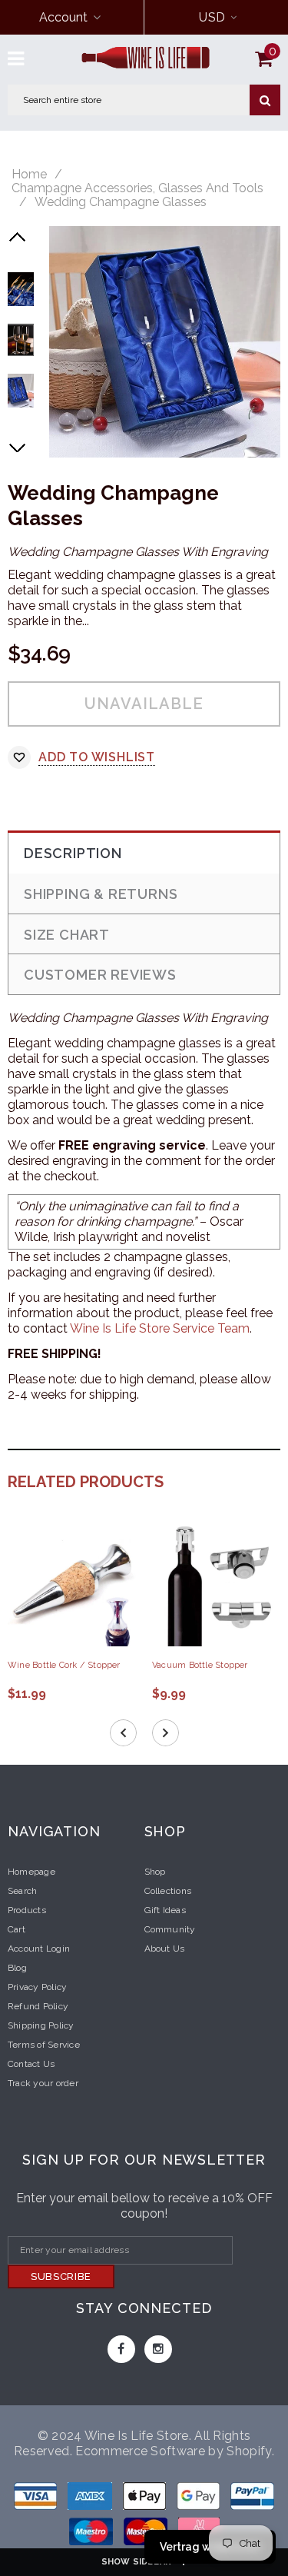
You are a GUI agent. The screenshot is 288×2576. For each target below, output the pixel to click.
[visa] (37, 2499)
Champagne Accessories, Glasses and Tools (137, 188)
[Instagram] (158, 2349)
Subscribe (61, 2276)
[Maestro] (200, 2499)
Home (29, 175)
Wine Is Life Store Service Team (160, 1328)
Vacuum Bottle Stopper (200, 1665)
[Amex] (91, 2499)
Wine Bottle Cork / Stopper (64, 1665)
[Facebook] (121, 2349)
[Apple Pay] (146, 2499)
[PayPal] (252, 2499)
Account (63, 17)
